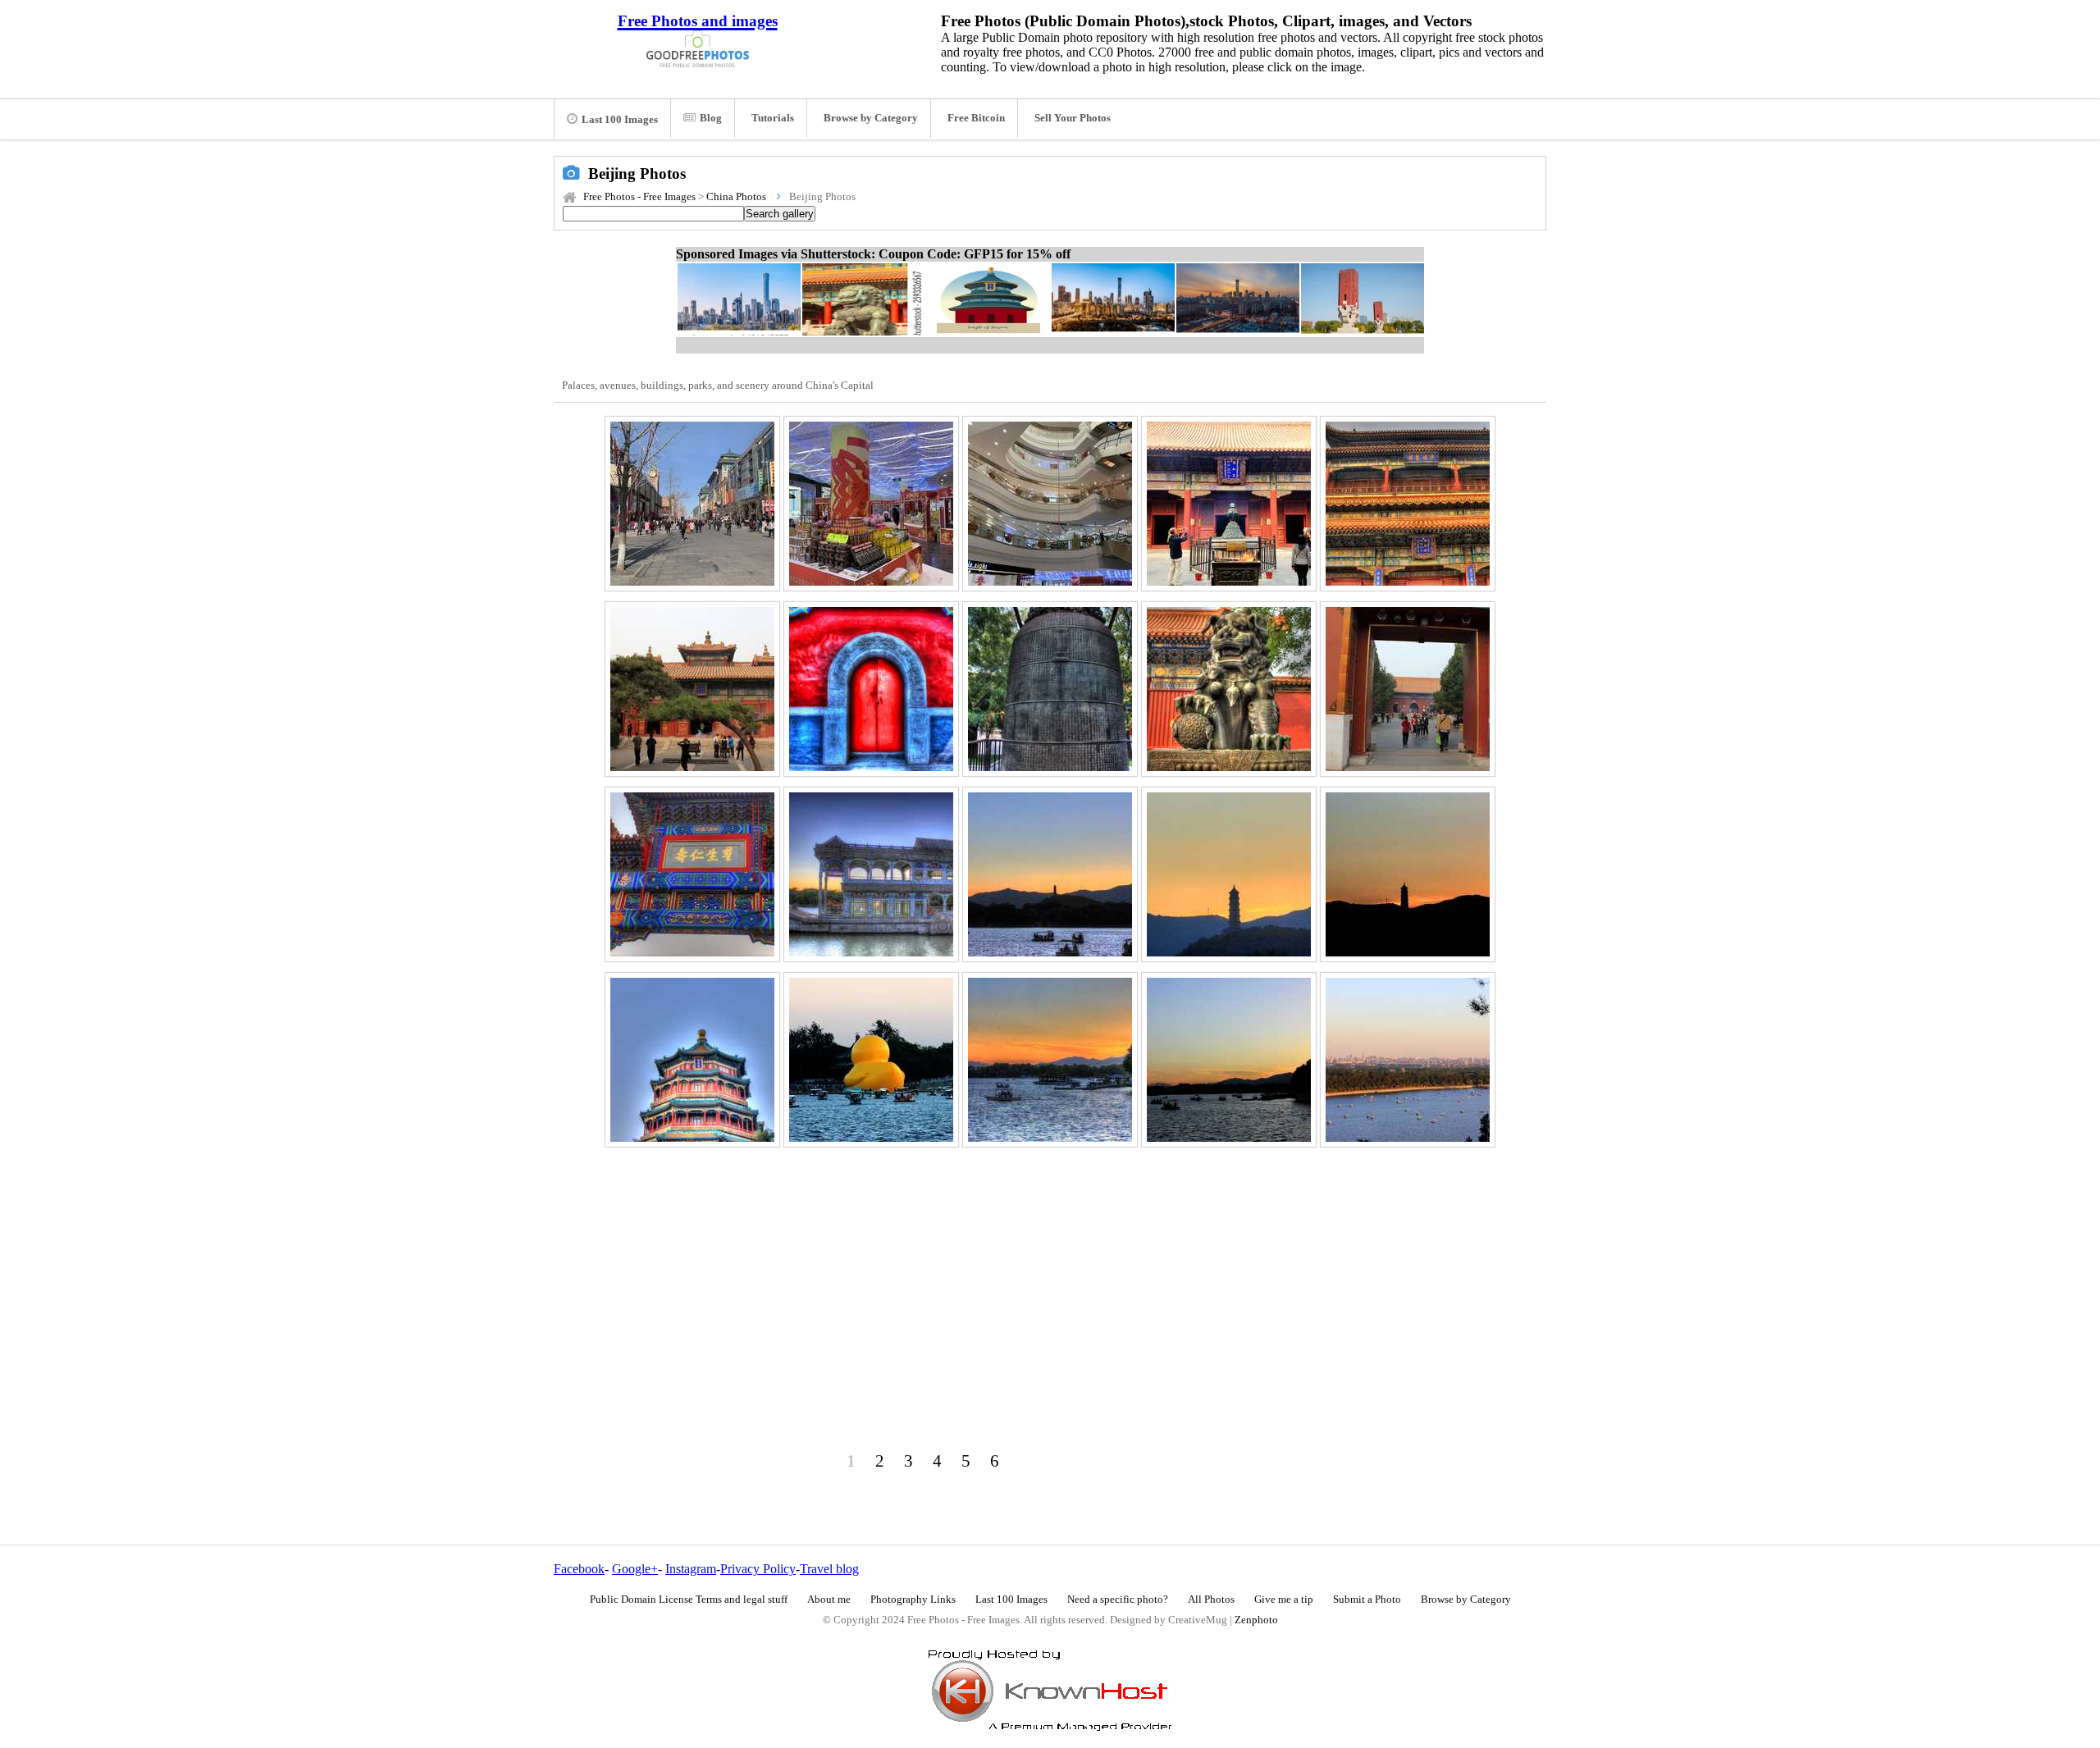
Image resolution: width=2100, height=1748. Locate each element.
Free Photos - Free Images (639, 197)
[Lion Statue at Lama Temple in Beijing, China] (1229, 689)
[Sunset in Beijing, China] (1229, 1060)
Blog (711, 118)
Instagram (691, 1569)
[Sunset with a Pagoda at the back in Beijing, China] (1050, 874)
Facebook (579, 1569)
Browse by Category (871, 118)
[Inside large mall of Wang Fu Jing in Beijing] (1050, 504)
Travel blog (829, 1569)
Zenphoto (1256, 1620)
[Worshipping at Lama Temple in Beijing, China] (1229, 504)
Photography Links (913, 1600)
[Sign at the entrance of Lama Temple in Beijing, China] (692, 874)
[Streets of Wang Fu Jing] (692, 504)
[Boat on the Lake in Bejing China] (871, 874)
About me (829, 1600)
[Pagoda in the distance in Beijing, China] (1408, 874)
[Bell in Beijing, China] (1050, 689)
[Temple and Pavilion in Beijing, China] (692, 689)
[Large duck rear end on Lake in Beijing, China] (871, 1060)
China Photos (736, 197)
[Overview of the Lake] (1408, 1060)
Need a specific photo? (1118, 1600)
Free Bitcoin (976, 118)
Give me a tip (1284, 1600)
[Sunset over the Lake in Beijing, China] (1050, 1060)
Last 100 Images (620, 120)
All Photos (1211, 1600)
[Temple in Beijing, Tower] (692, 1060)
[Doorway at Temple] (871, 689)
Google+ (635, 1569)
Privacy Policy (758, 1569)
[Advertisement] (1050, 1282)
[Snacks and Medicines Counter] (871, 504)
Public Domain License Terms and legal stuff (689, 1600)
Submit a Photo (1367, 1600)
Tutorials (773, 118)
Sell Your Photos (1073, 118)
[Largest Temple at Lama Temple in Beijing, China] (1408, 504)
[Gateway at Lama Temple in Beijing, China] (1408, 689)
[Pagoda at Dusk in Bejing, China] (1229, 874)
